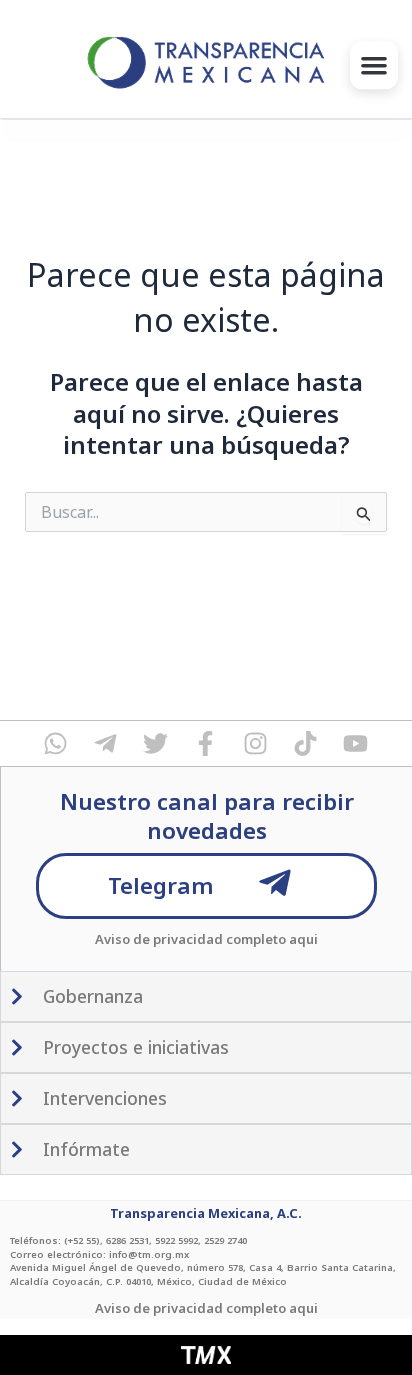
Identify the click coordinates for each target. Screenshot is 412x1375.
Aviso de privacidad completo (190, 939)
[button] (374, 65)
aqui (303, 939)
